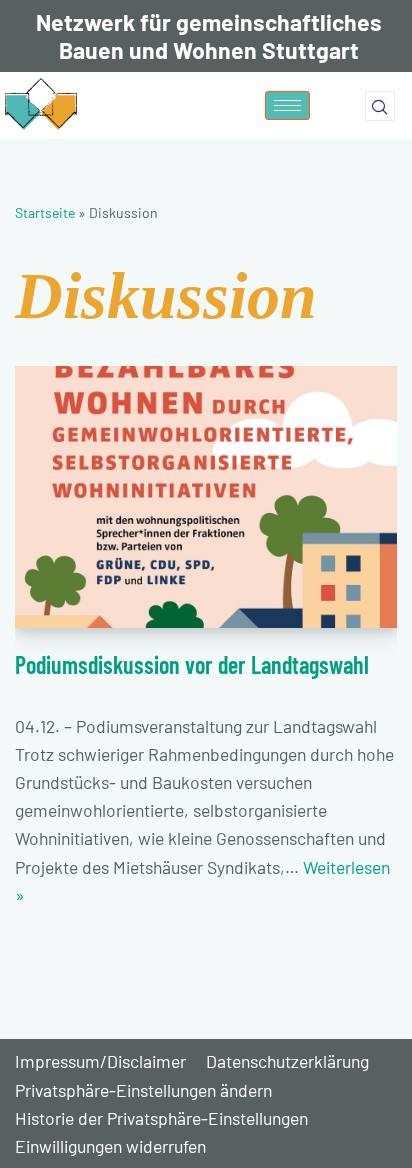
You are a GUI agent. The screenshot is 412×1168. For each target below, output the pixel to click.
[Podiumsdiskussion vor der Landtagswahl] (206, 497)
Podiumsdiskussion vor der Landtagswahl (192, 664)
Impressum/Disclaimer (100, 1061)
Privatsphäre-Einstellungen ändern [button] (143, 1090)
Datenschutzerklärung (287, 1061)
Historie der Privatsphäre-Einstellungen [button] (161, 1118)
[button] (380, 106)
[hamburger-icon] (287, 105)
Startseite (45, 212)
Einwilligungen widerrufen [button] (110, 1146)
